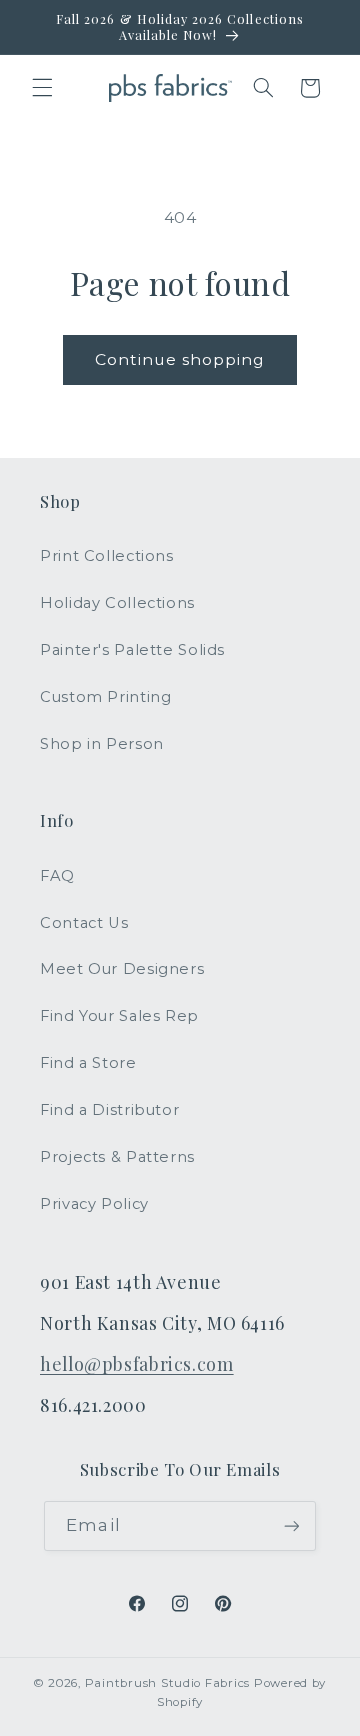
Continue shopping (180, 359)
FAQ (57, 876)
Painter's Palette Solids (132, 650)
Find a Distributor (109, 1110)
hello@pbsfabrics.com (137, 1363)
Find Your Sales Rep (119, 1016)
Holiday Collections (117, 603)
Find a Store (88, 1063)
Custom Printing (105, 697)
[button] (42, 88)
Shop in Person (102, 744)
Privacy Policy (94, 1204)
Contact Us (84, 923)
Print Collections (107, 556)
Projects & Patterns (117, 1157)
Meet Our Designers (122, 969)
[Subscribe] (291, 1525)
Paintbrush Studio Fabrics (167, 1683)
